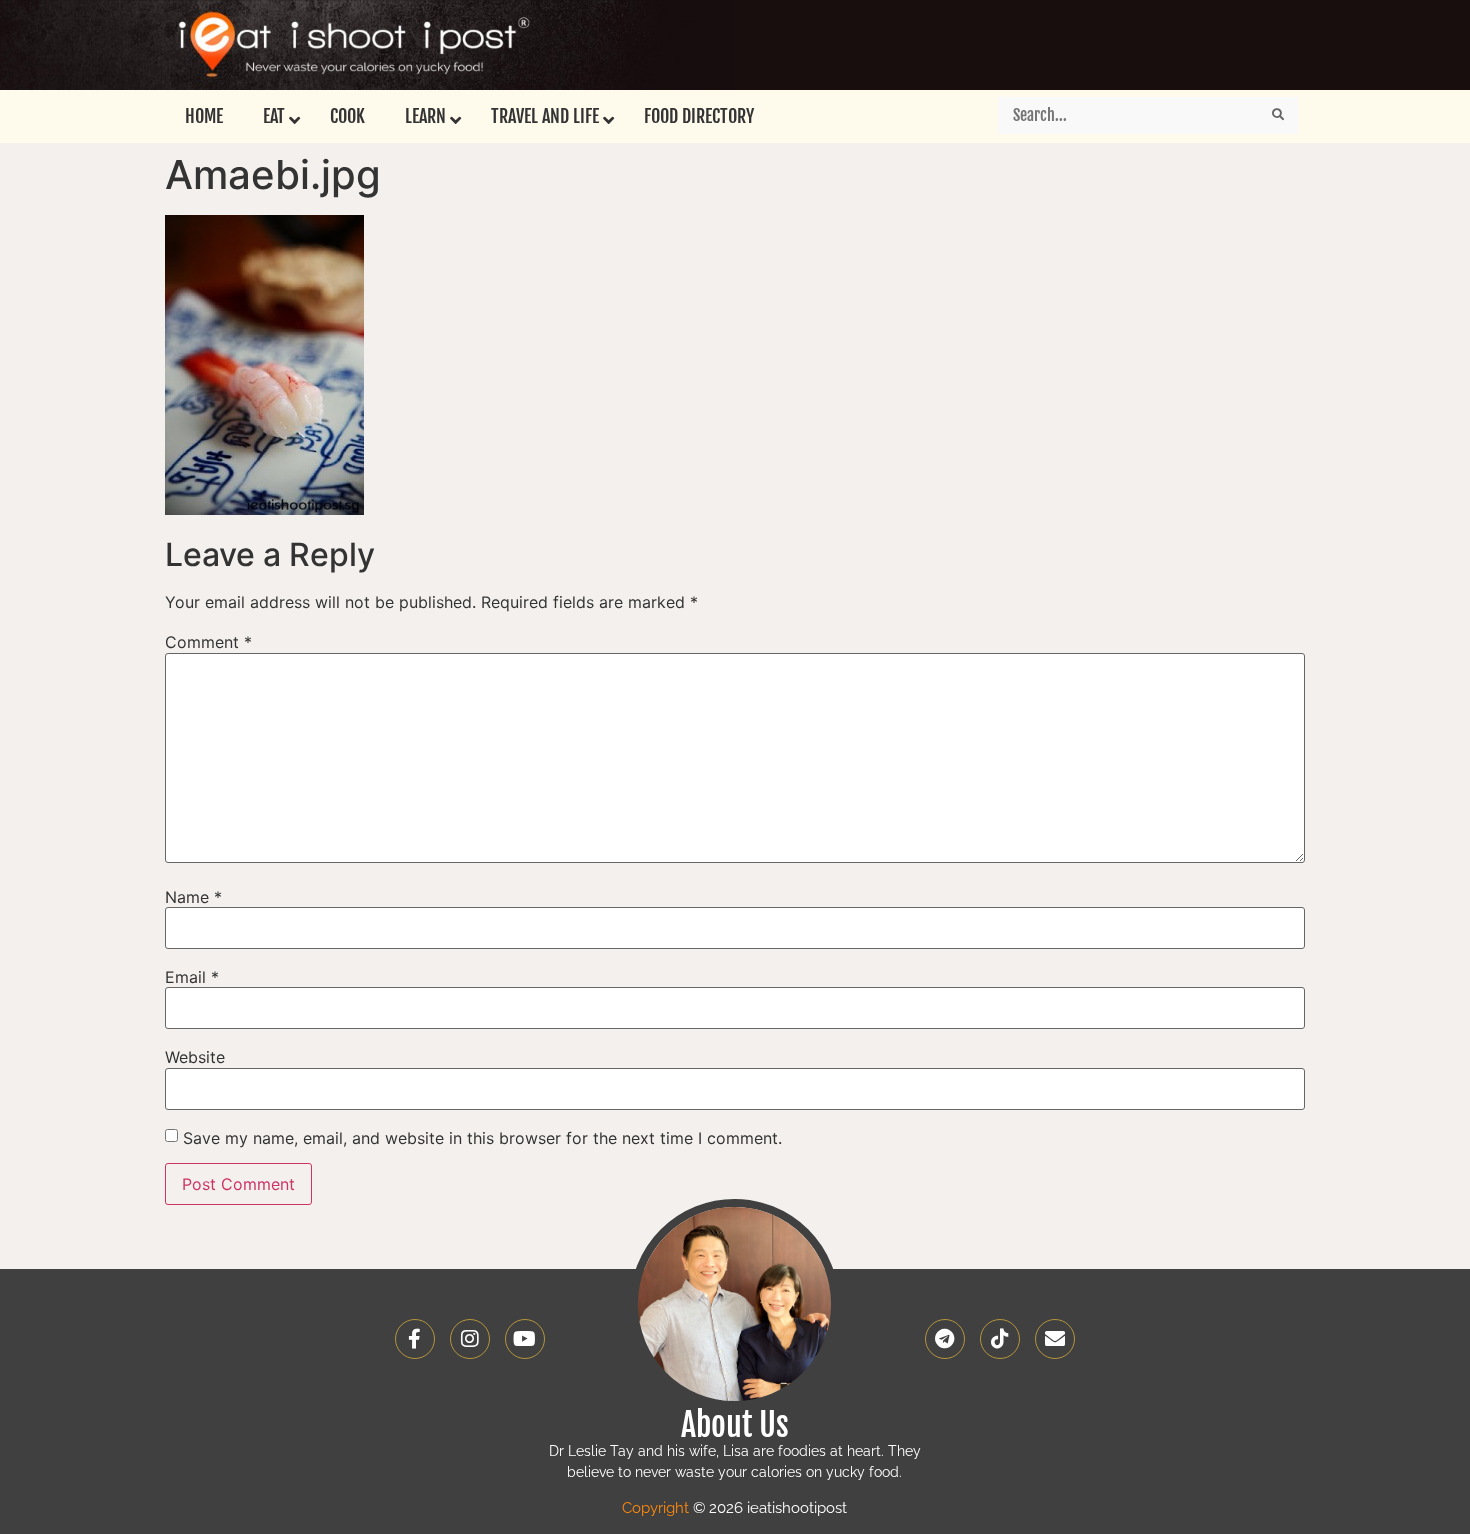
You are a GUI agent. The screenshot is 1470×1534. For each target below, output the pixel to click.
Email (192, 977)
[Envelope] (1055, 1339)
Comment (208, 642)
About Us (735, 1425)
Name (193, 897)
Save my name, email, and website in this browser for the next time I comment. (482, 1138)
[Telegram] (945, 1339)
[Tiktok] (1000, 1339)
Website (195, 1057)
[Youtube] (525, 1339)
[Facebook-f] (415, 1339)
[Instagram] (470, 1339)
